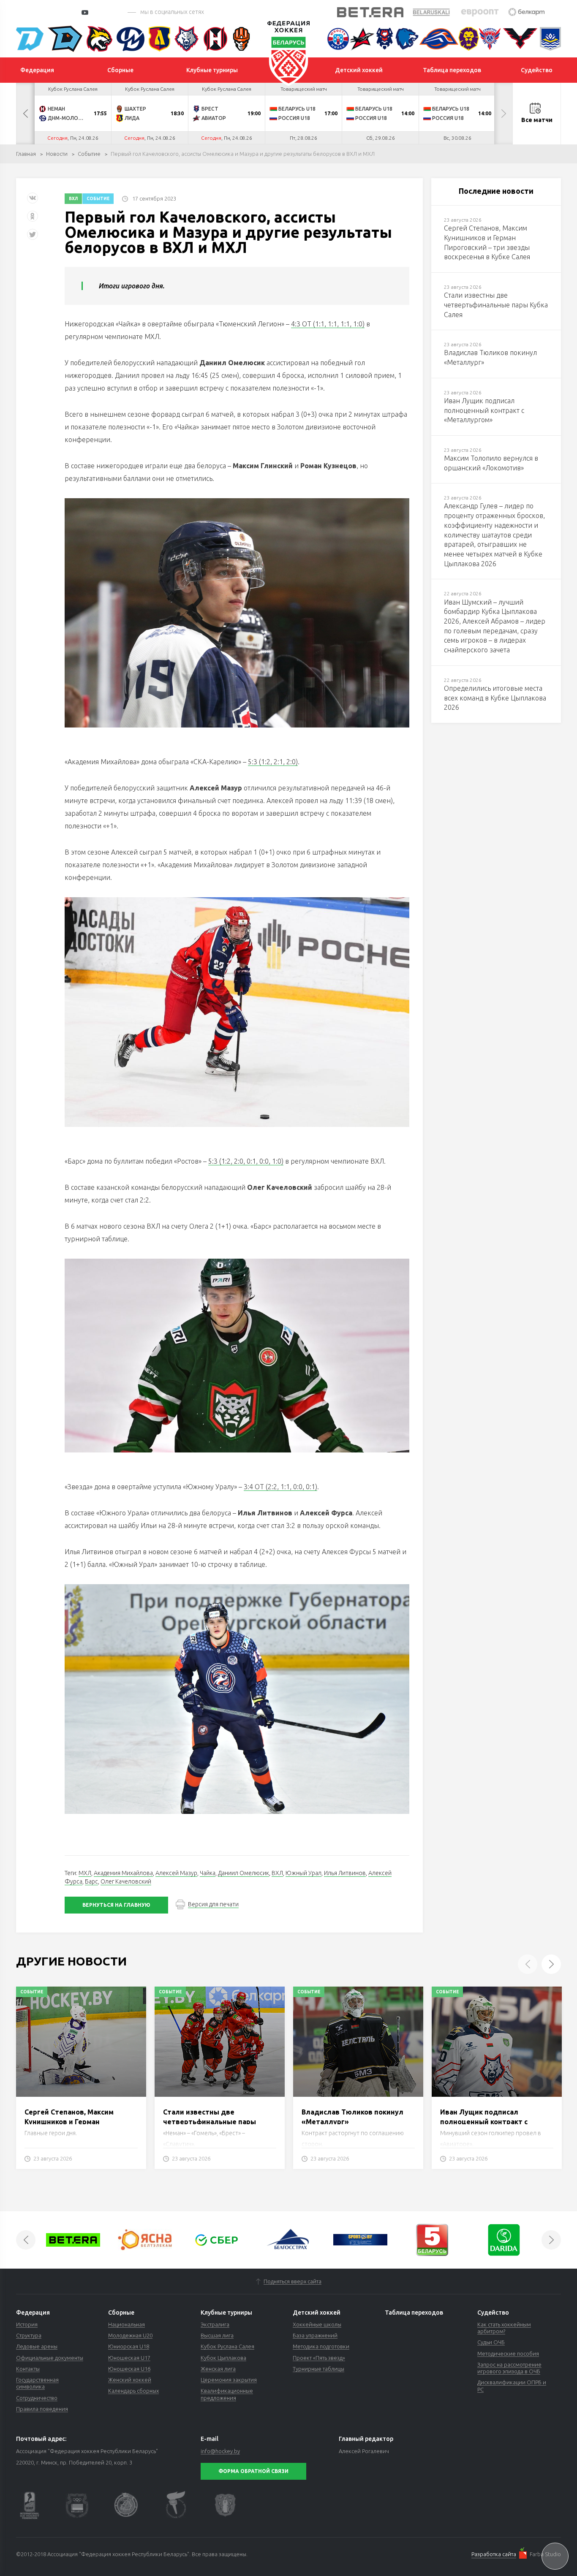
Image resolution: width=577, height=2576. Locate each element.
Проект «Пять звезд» (319, 2358)
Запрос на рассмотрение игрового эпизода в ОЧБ (509, 2368)
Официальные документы (50, 2358)
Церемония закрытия (229, 2380)
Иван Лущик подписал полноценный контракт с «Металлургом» (484, 2121)
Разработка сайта (494, 2554)
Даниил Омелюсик (244, 1873)
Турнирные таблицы (318, 2369)
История (27, 2324)
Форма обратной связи (253, 2471)
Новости (57, 154)
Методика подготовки (321, 2346)
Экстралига (215, 2324)
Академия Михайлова (123, 1873)
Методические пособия (508, 2353)
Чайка (208, 1873)
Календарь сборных (133, 2391)
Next (504, 114)
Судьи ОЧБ (491, 2342)
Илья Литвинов (345, 1873)
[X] (33, 238)
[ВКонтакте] (33, 201)
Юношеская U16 (129, 2369)
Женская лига (218, 2369)
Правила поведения (42, 2409)
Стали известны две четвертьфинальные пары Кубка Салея (210, 2121)
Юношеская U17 (129, 2358)
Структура (29, 2335)
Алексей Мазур (176, 1873)
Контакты (28, 2369)
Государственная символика (37, 2383)
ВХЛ (73, 199)
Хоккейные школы (317, 2324)
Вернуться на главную (116, 1905)
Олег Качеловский (126, 1881)
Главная (26, 154)
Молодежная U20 (130, 2335)
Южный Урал (303, 1873)
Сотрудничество (37, 2398)
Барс (91, 1881)
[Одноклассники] (33, 219)
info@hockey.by (220, 2451)
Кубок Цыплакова (223, 2358)
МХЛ (85, 1873)
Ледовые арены (37, 2346)
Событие (89, 154)
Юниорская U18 (129, 2346)
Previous (25, 114)
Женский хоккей (130, 2380)
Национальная (127, 2324)
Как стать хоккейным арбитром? (504, 2328)
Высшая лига (217, 2335)
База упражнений (315, 2335)
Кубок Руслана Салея (227, 2346)
